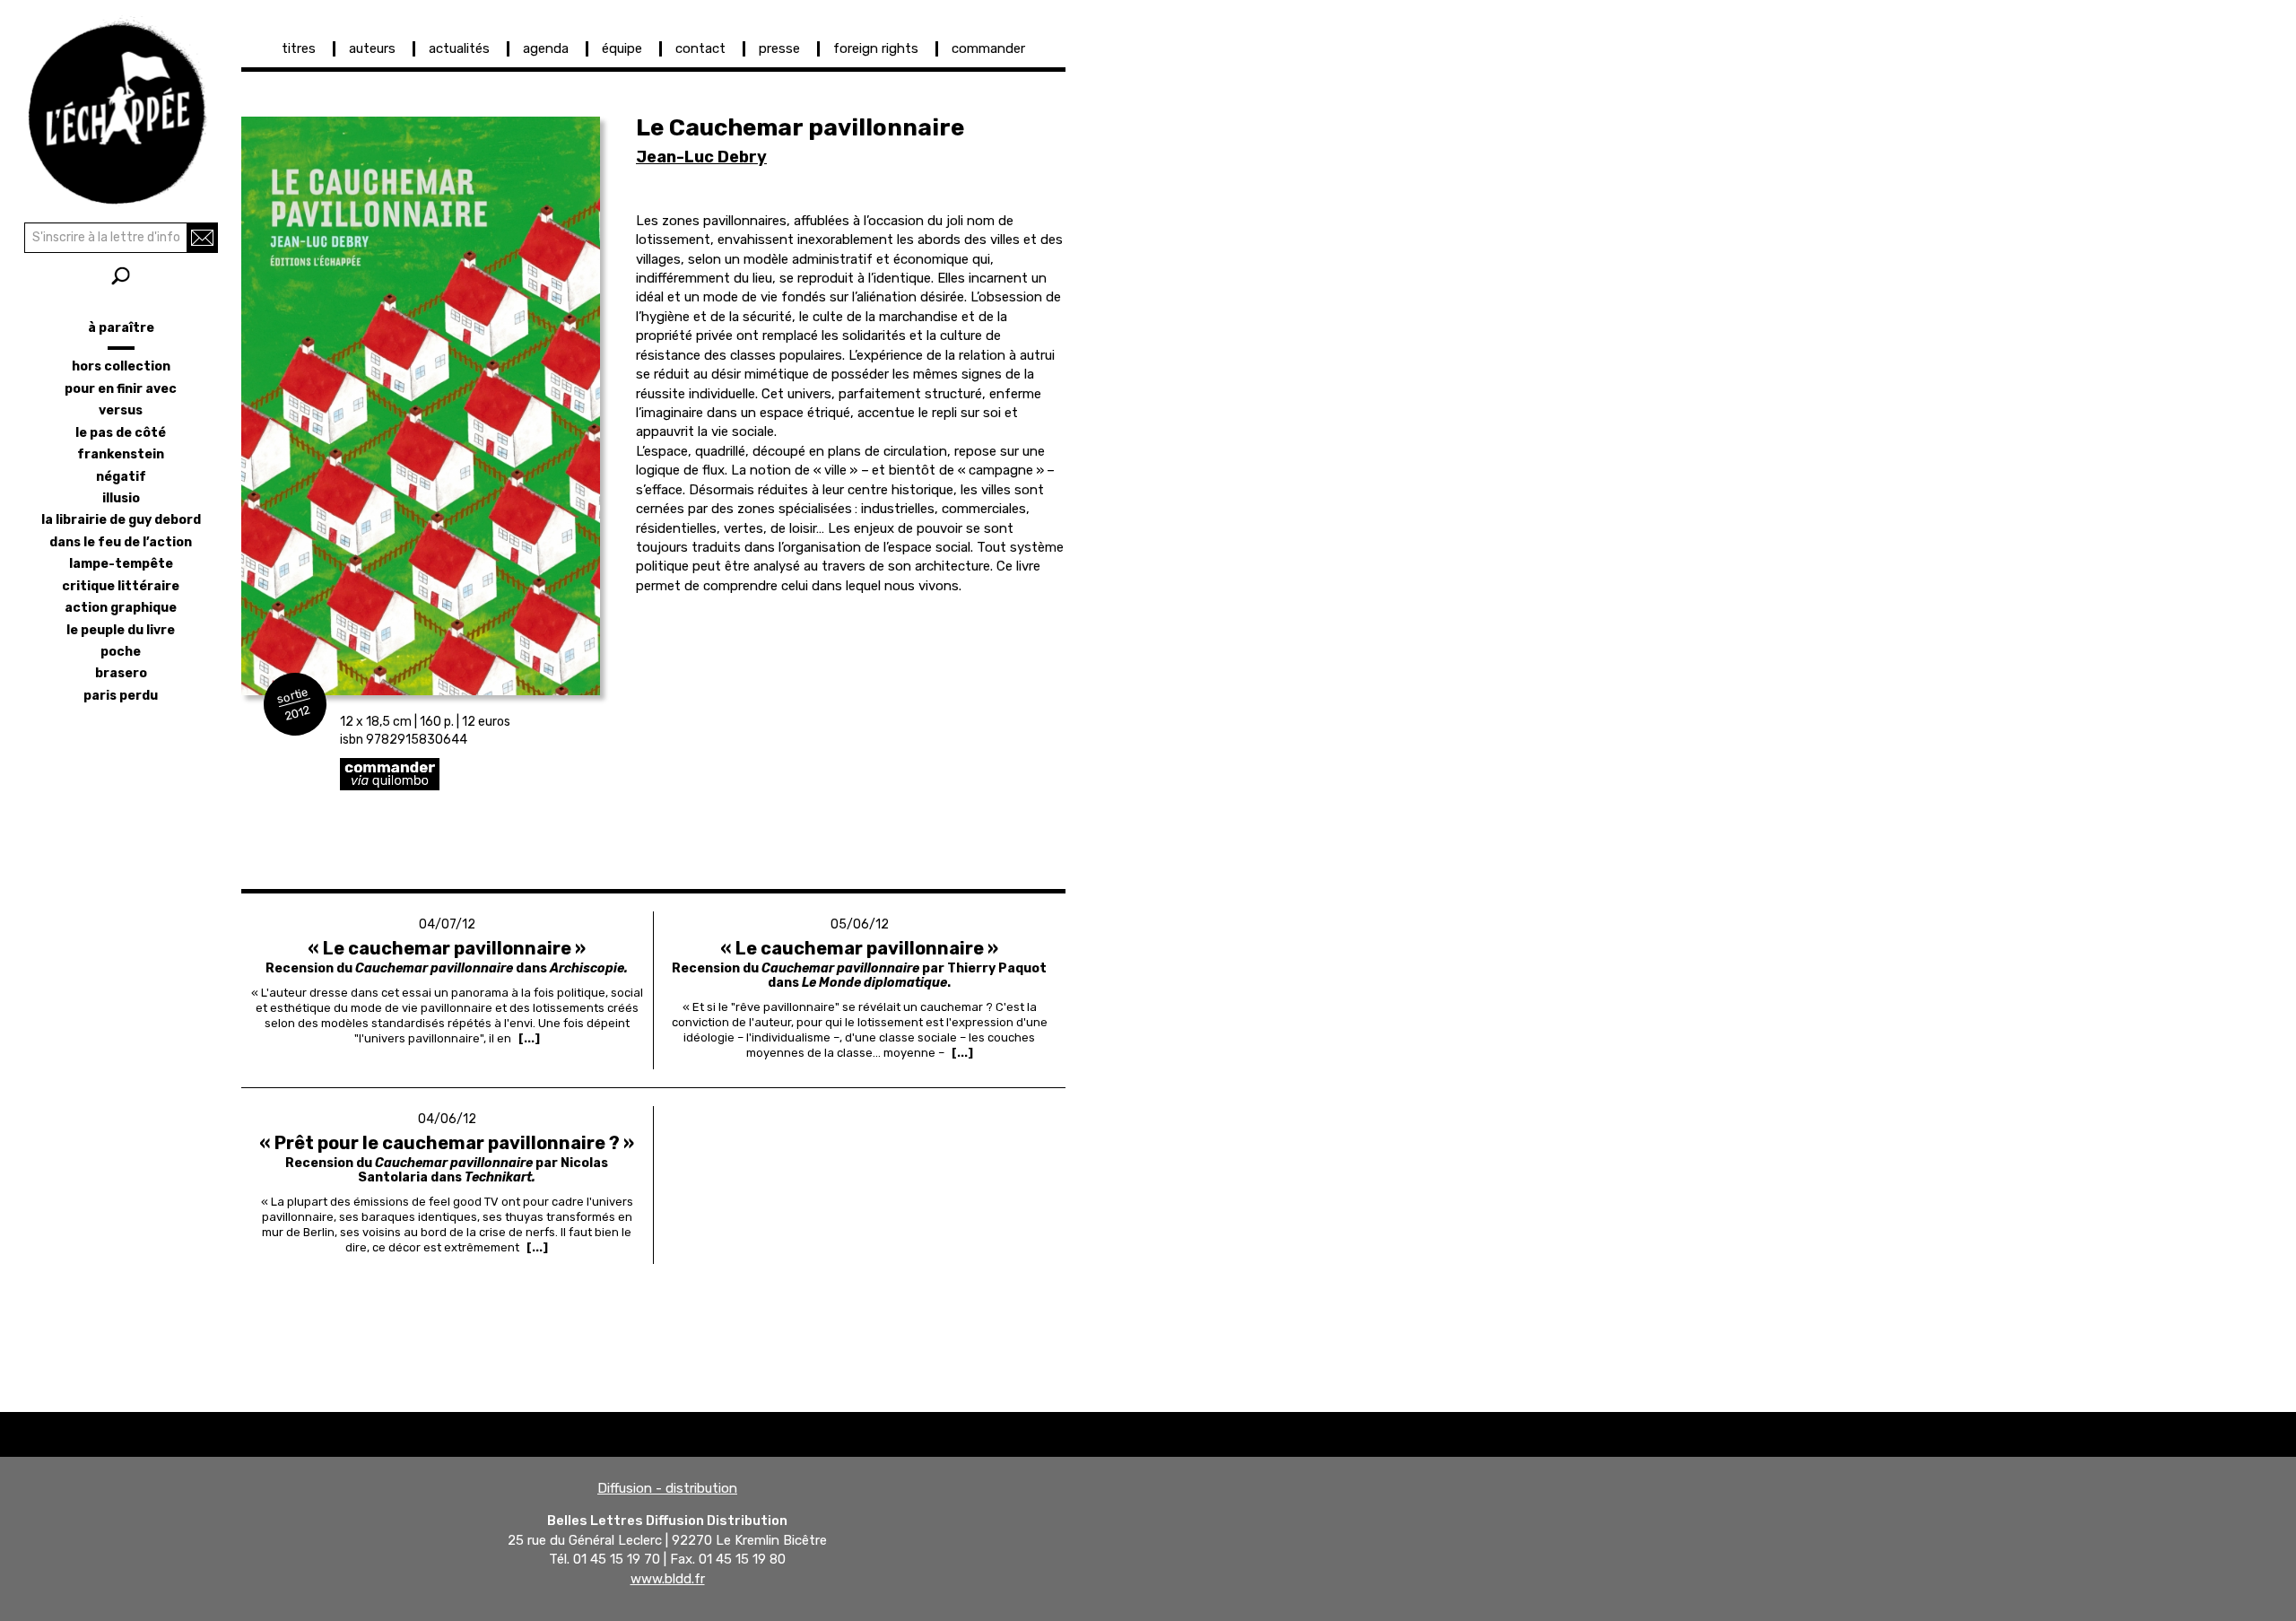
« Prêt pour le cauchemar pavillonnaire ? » (447, 1143)
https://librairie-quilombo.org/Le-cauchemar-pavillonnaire (519, 774)
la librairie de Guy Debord (121, 520)
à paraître (121, 328)
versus (121, 410)
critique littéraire (121, 586)
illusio (121, 498)
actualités (459, 48)
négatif (121, 477)
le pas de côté (121, 433)
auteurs (372, 48)
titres (299, 48)
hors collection (121, 366)
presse (779, 48)
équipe (622, 48)
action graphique (121, 608)
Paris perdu (121, 696)
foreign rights (876, 48)
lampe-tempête (121, 564)
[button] (421, 406)
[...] (529, 1038)
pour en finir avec (121, 389)
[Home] (121, 108)
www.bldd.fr (668, 1579)
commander (988, 48)
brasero (121, 673)
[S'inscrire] (202, 238)
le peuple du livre (121, 630)
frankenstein (121, 454)
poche (121, 652)
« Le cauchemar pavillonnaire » (447, 948)
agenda (546, 48)
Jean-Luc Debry (701, 157)
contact (700, 48)
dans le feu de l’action (121, 542)
